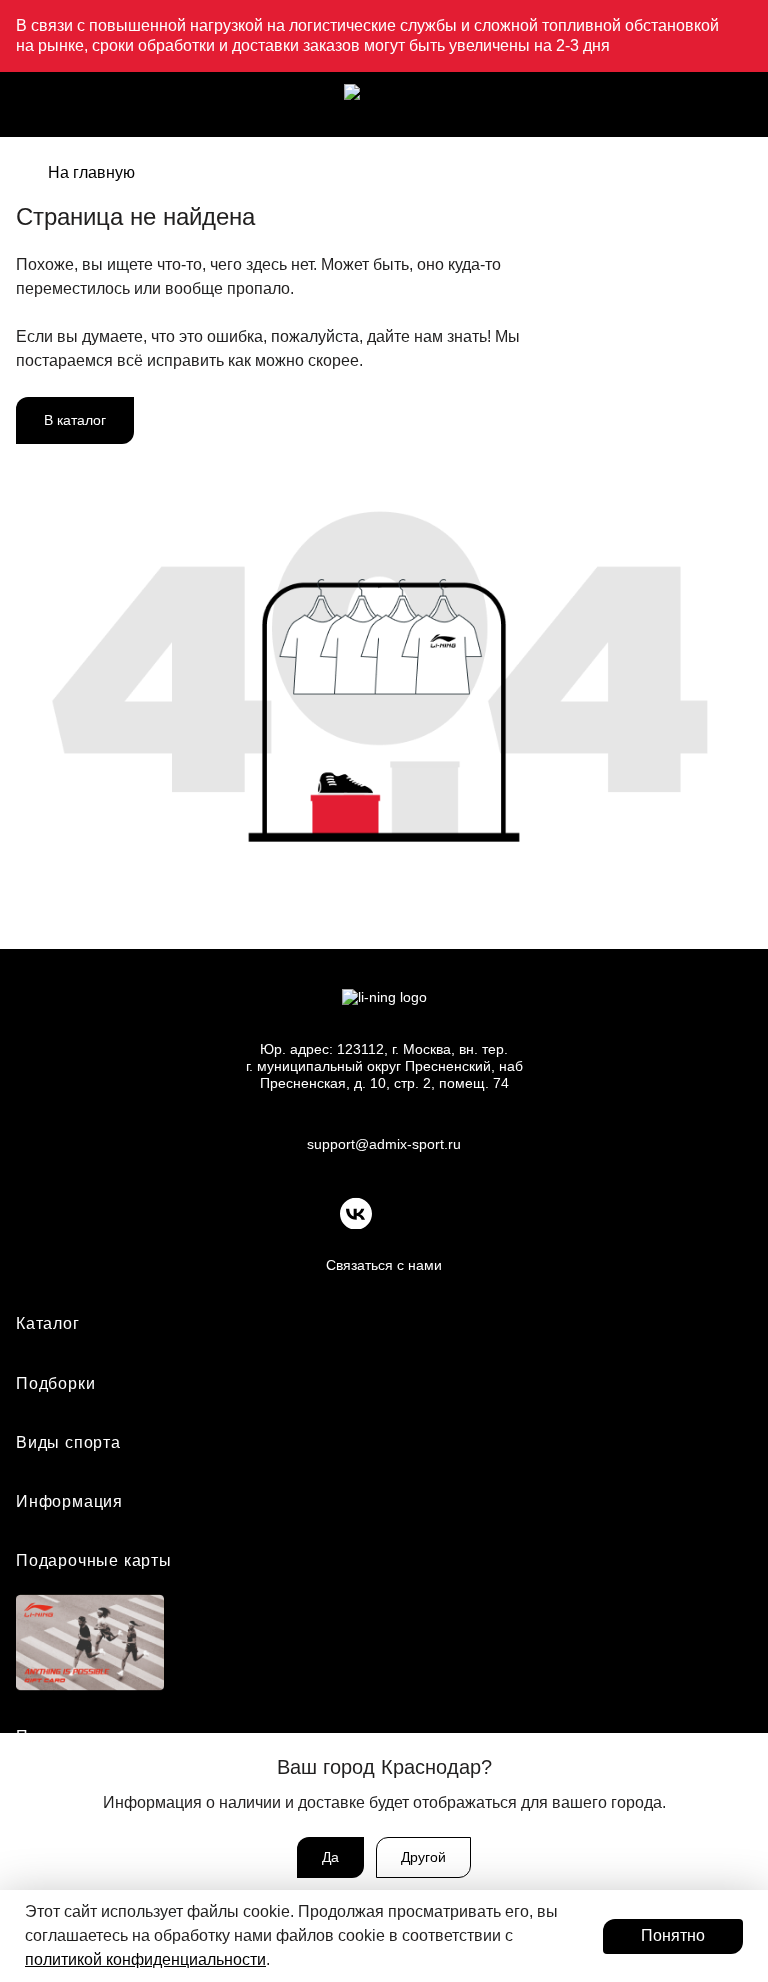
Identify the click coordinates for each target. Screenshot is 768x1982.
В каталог (75, 420)
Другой (423, 1857)
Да (330, 1857)
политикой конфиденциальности (145, 1959)
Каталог (48, 1323)
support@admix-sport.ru (384, 1144)
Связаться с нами (384, 1265)
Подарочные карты (94, 1560)
